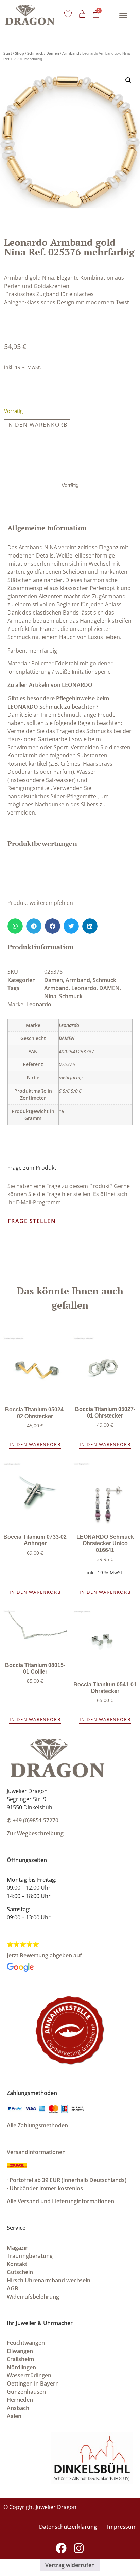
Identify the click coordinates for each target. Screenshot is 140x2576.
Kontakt (17, 2264)
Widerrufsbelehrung (33, 2297)
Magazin (18, 2248)
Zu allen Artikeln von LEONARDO (50, 685)
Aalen (14, 2416)
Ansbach (18, 2408)
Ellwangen (20, 2351)
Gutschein (20, 2272)
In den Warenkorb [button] (35, 1444)
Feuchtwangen (26, 2343)
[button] (123, 15)
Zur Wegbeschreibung (35, 1833)
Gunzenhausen (26, 2392)
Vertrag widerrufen (70, 2565)
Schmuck (35, 53)
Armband (71, 53)
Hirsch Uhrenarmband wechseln (49, 2280)
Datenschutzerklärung (68, 2527)
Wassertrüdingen (29, 2375)
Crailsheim (20, 2359)
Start (8, 53)
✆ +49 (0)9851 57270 (33, 1820)
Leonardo (84, 988)
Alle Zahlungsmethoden (37, 2125)
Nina (50, 996)
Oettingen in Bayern (33, 2383)
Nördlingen (21, 2367)
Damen (53, 53)
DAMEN (109, 988)
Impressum (122, 2527)
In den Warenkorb (37, 425)
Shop (20, 53)
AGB (13, 2288)
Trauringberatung (30, 2256)
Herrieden (20, 2400)
